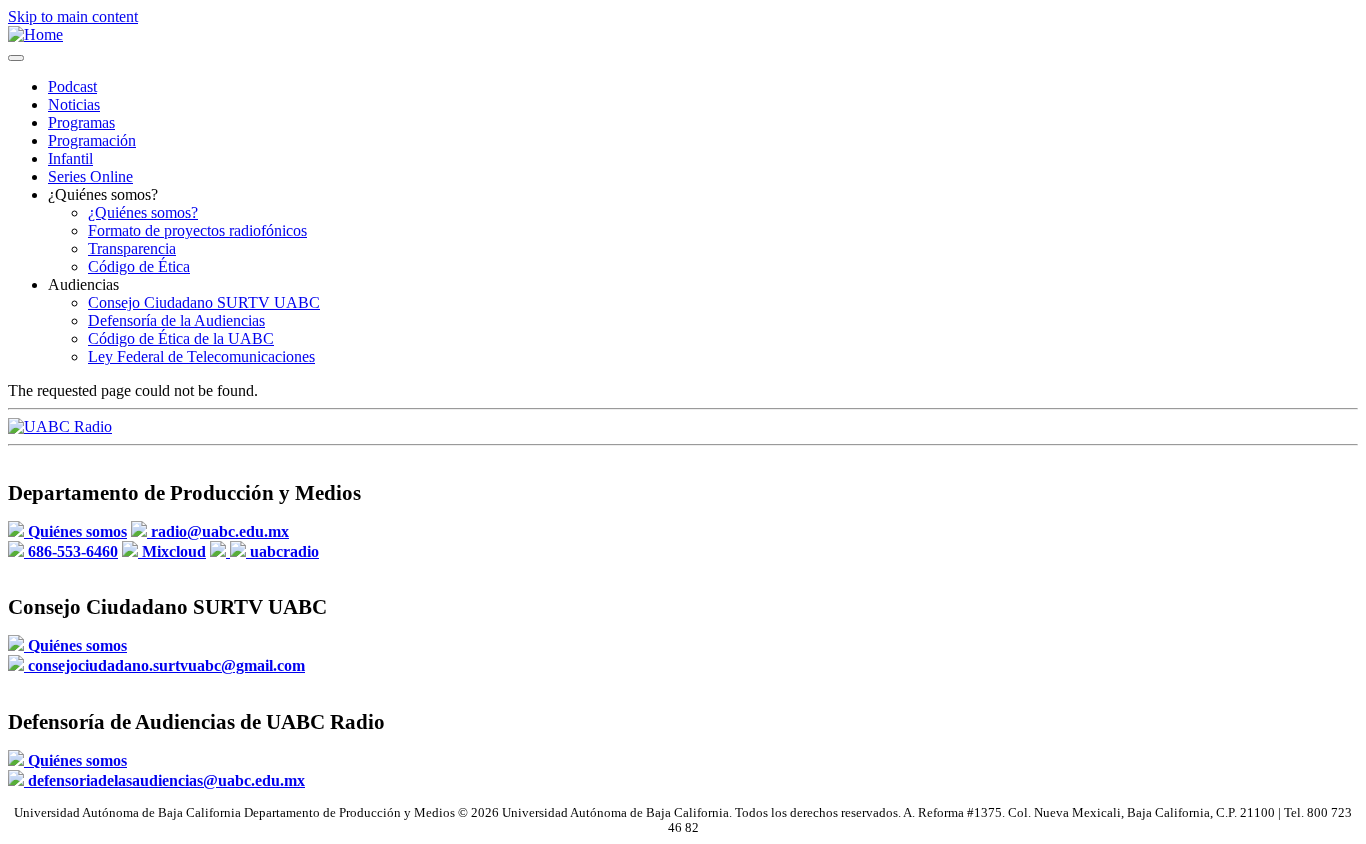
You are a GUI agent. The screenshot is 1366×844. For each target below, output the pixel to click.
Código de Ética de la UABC (181, 338)
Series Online (90, 176)
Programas (81, 122)
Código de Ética (139, 266)
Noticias (74, 104)
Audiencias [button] (83, 284)
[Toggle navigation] (16, 58)
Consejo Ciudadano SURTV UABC (204, 302)
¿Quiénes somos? (143, 212)
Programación (92, 140)
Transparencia (132, 248)
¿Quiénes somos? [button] (103, 194)
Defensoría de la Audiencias (176, 320)
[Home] (35, 34)
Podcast (72, 86)
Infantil (70, 158)
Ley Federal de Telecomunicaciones (201, 356)
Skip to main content (73, 16)
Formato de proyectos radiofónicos (197, 230)
